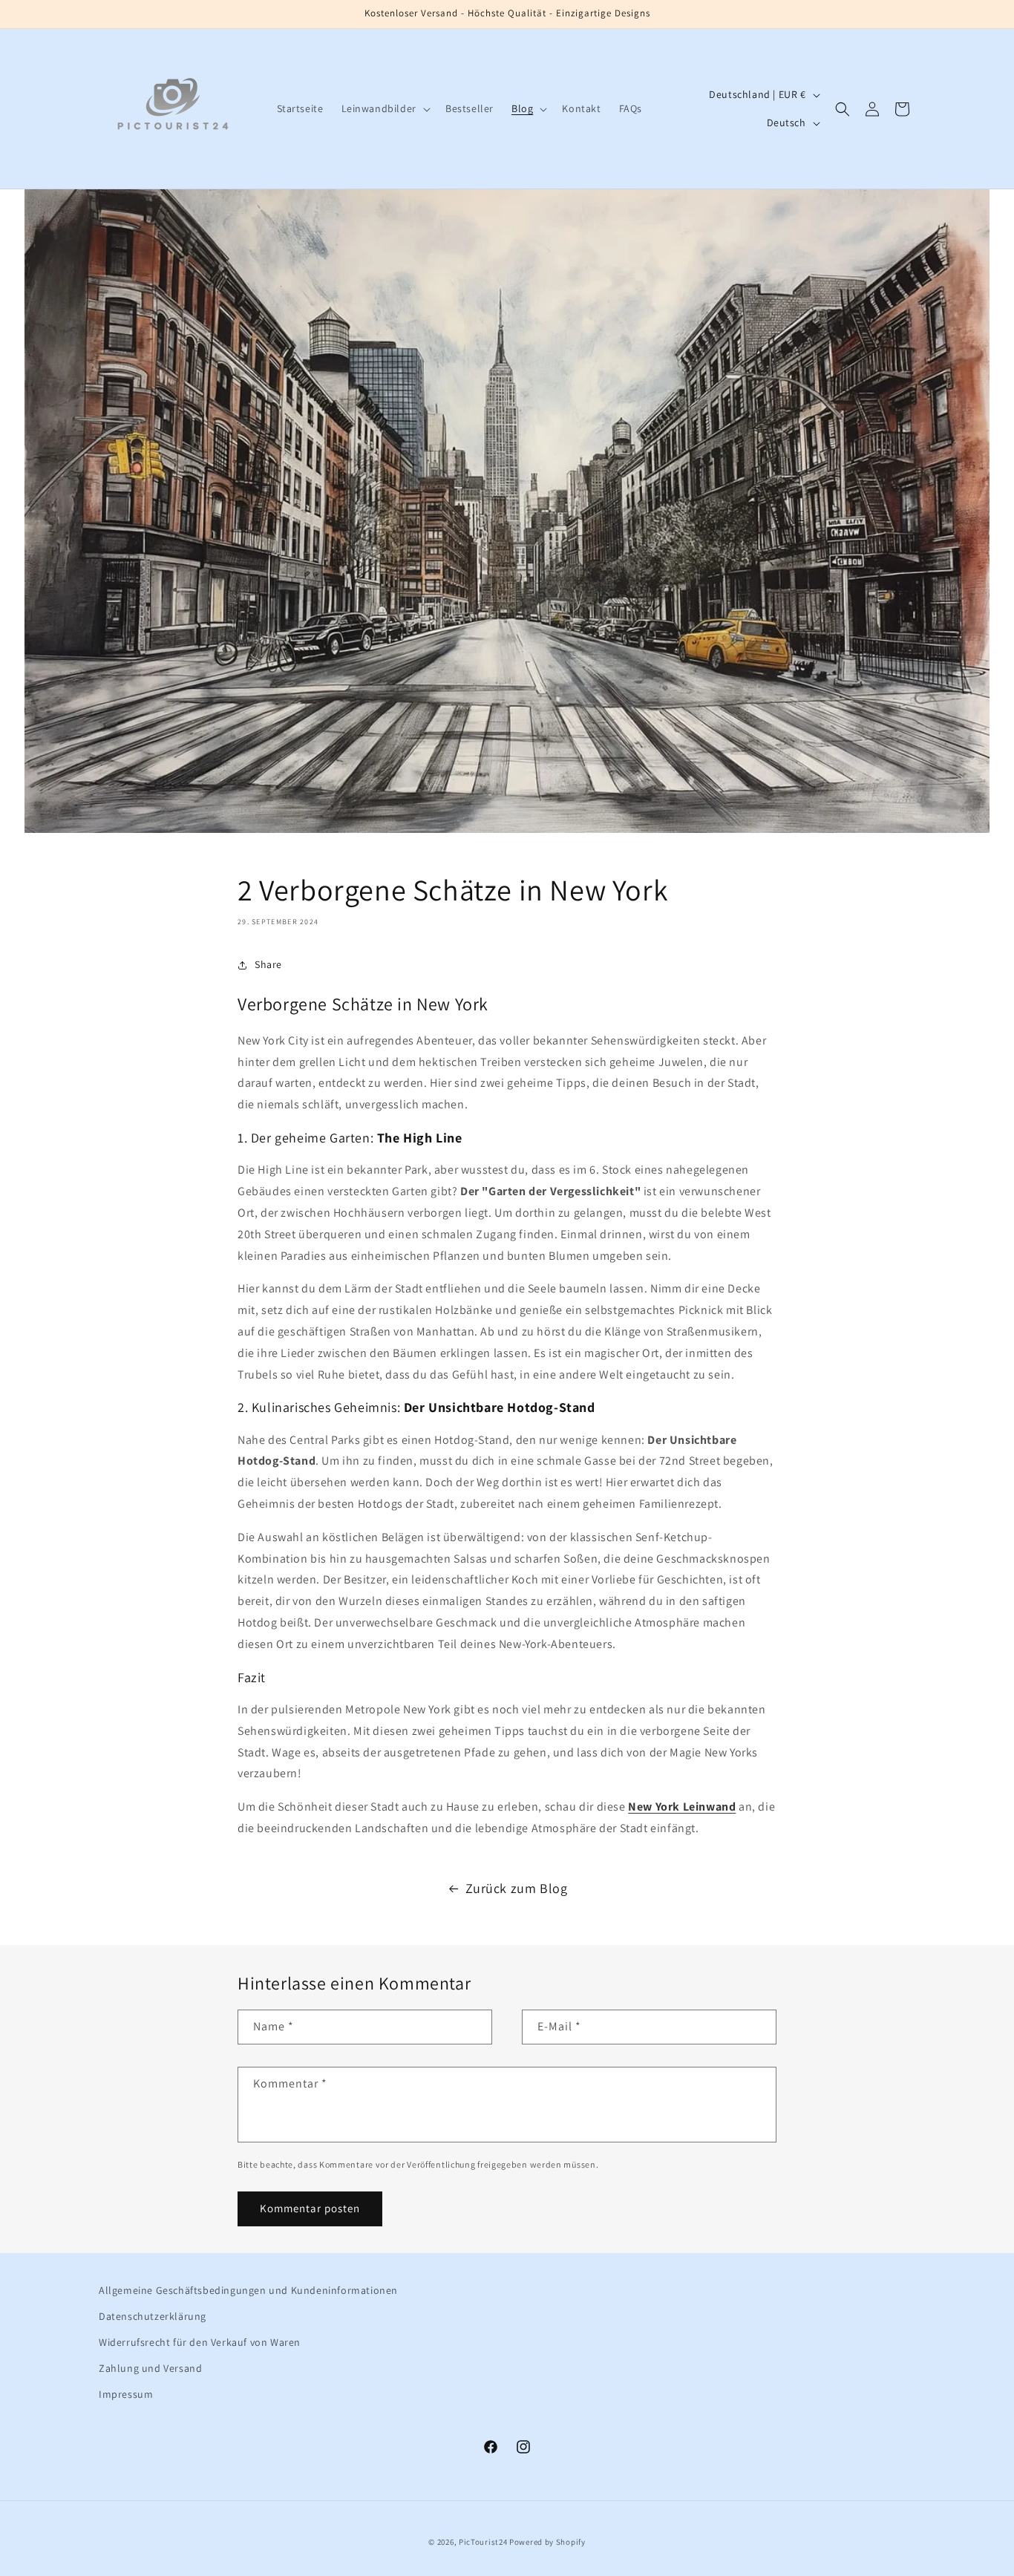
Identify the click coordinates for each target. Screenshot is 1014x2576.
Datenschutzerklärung (153, 2316)
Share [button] (268, 964)
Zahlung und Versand (150, 2368)
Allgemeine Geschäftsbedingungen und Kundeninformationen (248, 2290)
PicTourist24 (483, 2542)
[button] (385, 108)
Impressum (126, 2394)
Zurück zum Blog (517, 1888)
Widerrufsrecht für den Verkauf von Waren (200, 2342)
